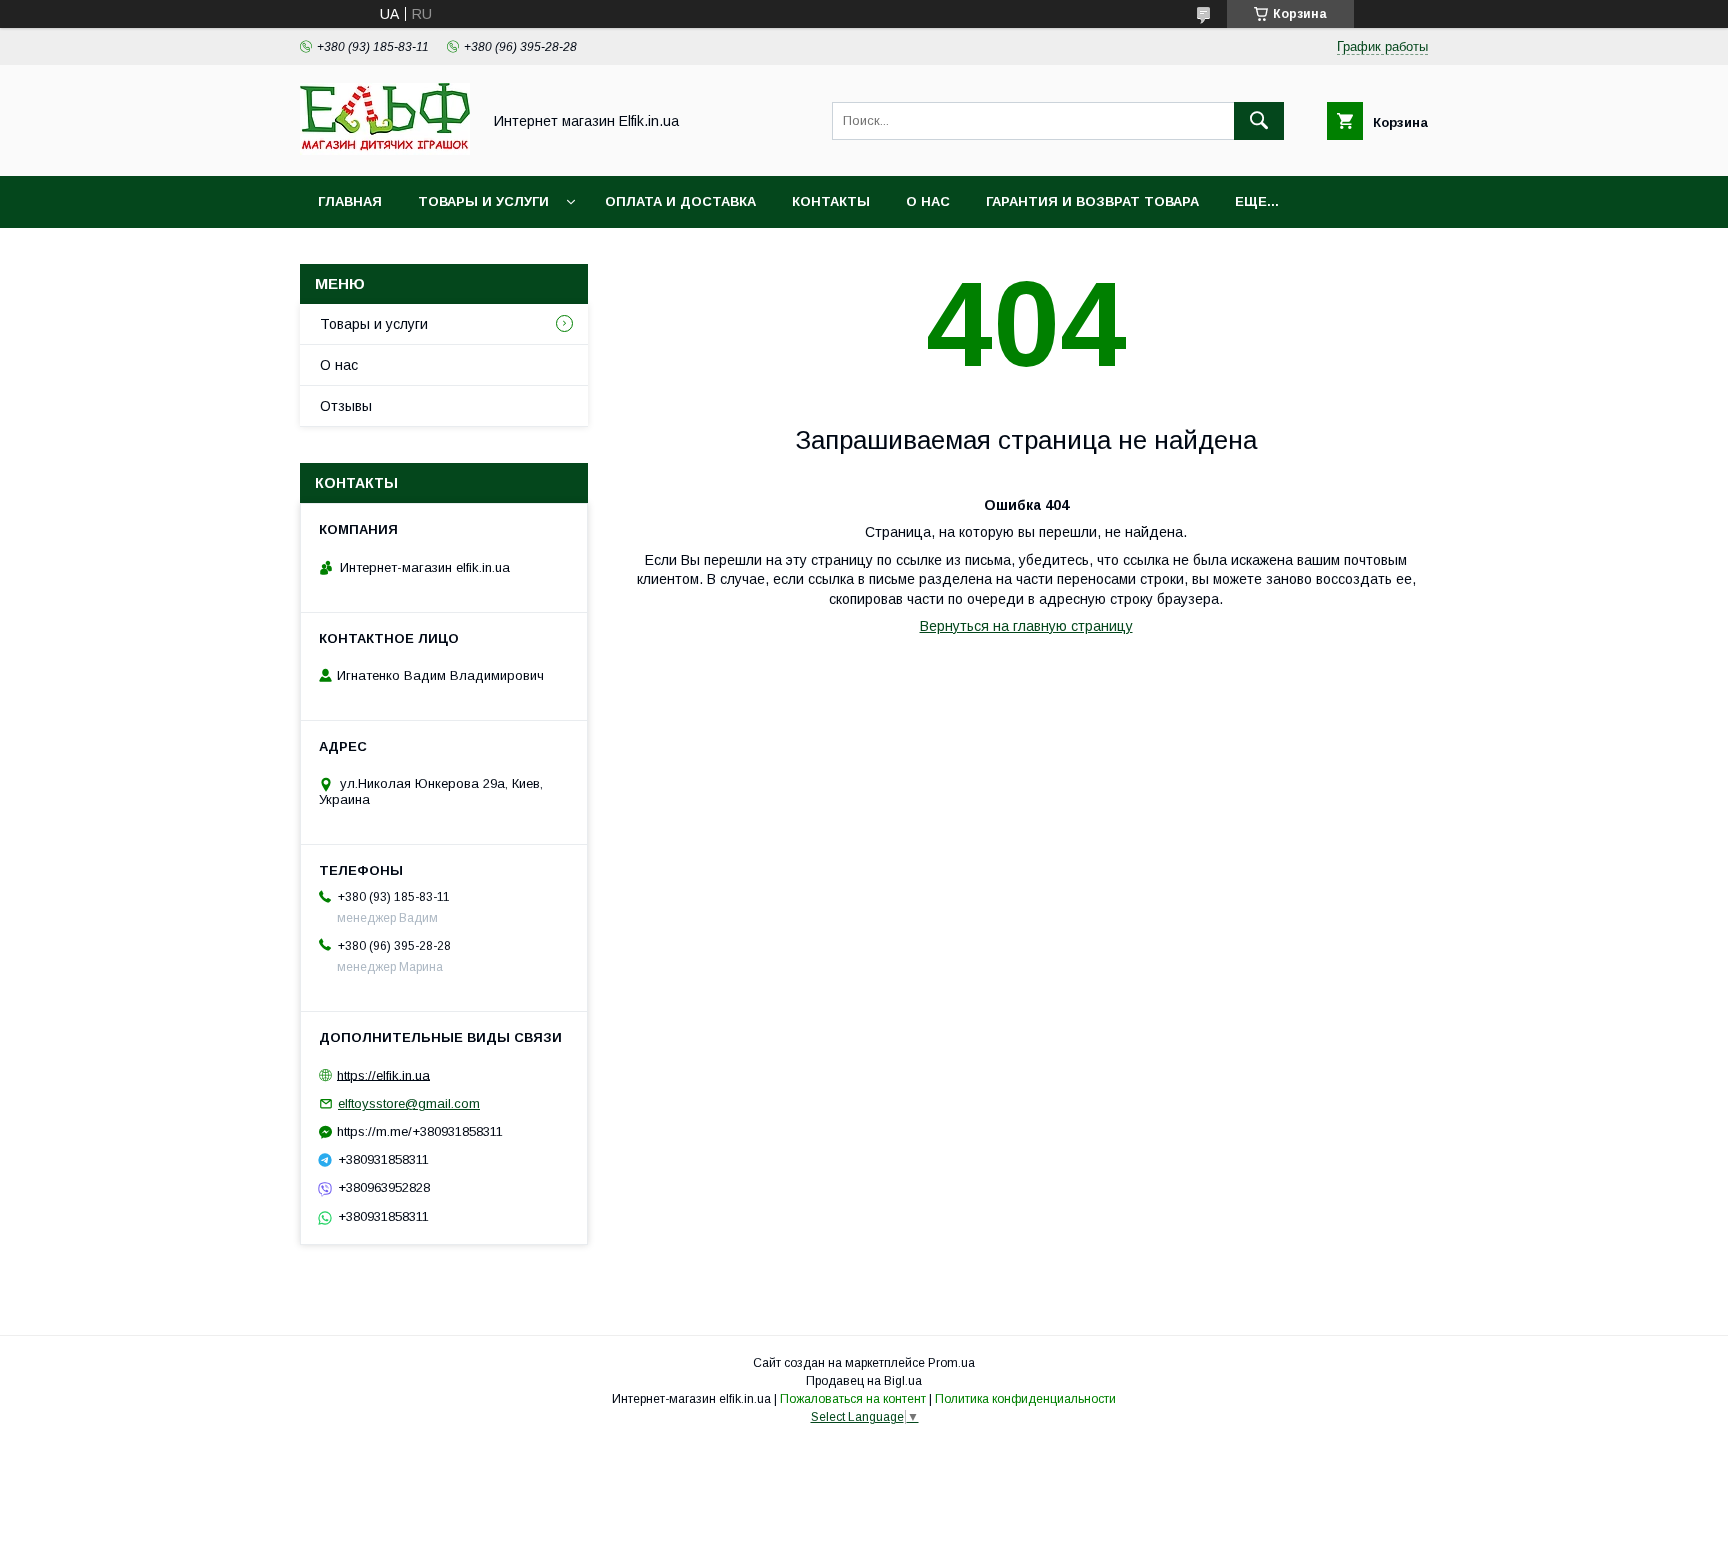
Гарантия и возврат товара (1092, 201)
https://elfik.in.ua (383, 1074)
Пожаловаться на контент (853, 1399)
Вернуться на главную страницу (1026, 626)
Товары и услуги (483, 201)
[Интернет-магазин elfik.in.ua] (385, 150)
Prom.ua (951, 1363)
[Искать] (1259, 121)
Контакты (831, 201)
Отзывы (346, 406)
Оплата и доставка (680, 201)
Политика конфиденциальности (1025, 1399)
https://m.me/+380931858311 (420, 1131)
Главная (350, 201)
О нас (928, 201)
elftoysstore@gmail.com (409, 1103)
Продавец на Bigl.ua (864, 1381)
